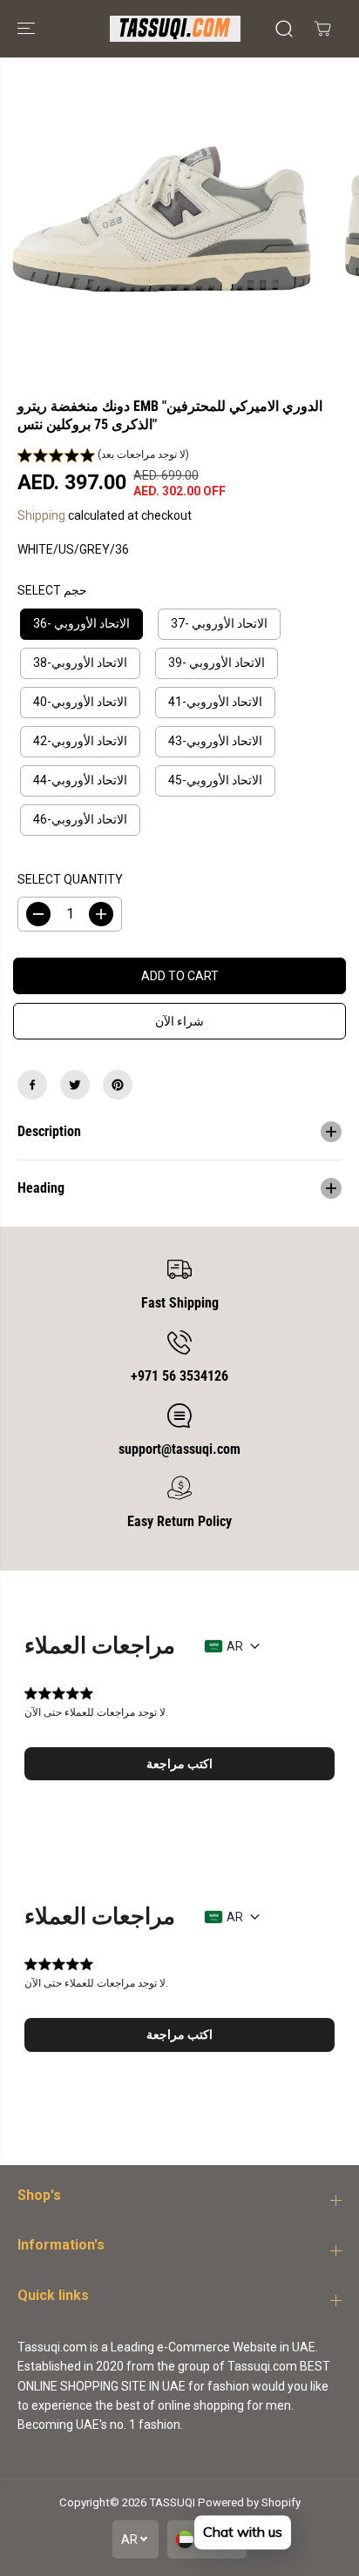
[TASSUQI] (175, 29)
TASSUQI (172, 2502)
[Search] (284, 29)
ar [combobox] (235, 1646)
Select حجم (52, 590)
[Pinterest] (118, 1085)
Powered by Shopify (249, 2502)
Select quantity (70, 879)
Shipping (41, 515)
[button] (28, 29)
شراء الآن (179, 1021)
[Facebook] (32, 1085)
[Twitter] (75, 1085)
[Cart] (322, 29)
